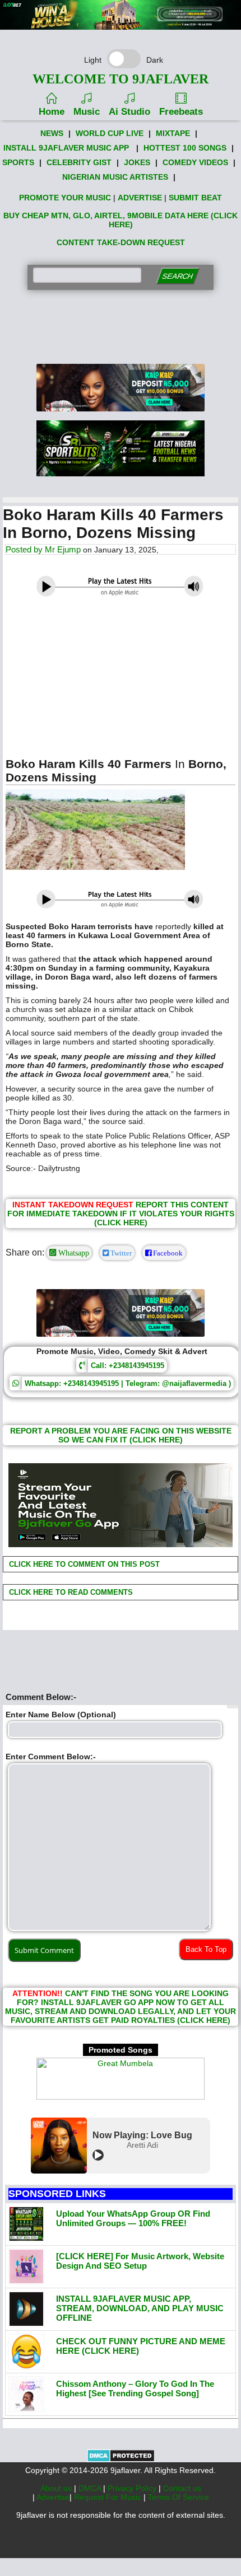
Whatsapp (73, 1253)
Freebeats (181, 112)
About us (57, 2488)
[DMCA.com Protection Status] (121, 2460)
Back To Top (206, 1949)
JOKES (137, 162)
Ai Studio (129, 112)
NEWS (52, 133)
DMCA (91, 2488)
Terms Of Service (179, 2497)
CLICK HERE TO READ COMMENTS (70, 1592)
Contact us (182, 2488)
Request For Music (109, 2497)
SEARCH (177, 276)
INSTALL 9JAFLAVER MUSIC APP (66, 148)
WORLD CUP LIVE (110, 133)
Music (87, 112)
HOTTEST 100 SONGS (185, 148)
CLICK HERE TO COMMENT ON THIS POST (83, 1564)
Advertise (53, 2497)
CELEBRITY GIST (79, 162)
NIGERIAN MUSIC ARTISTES (115, 177)
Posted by (25, 549)
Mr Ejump (63, 549)
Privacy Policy (133, 2488)
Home (52, 112)
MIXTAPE (173, 133)
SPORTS (18, 162)
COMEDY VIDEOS (195, 162)
